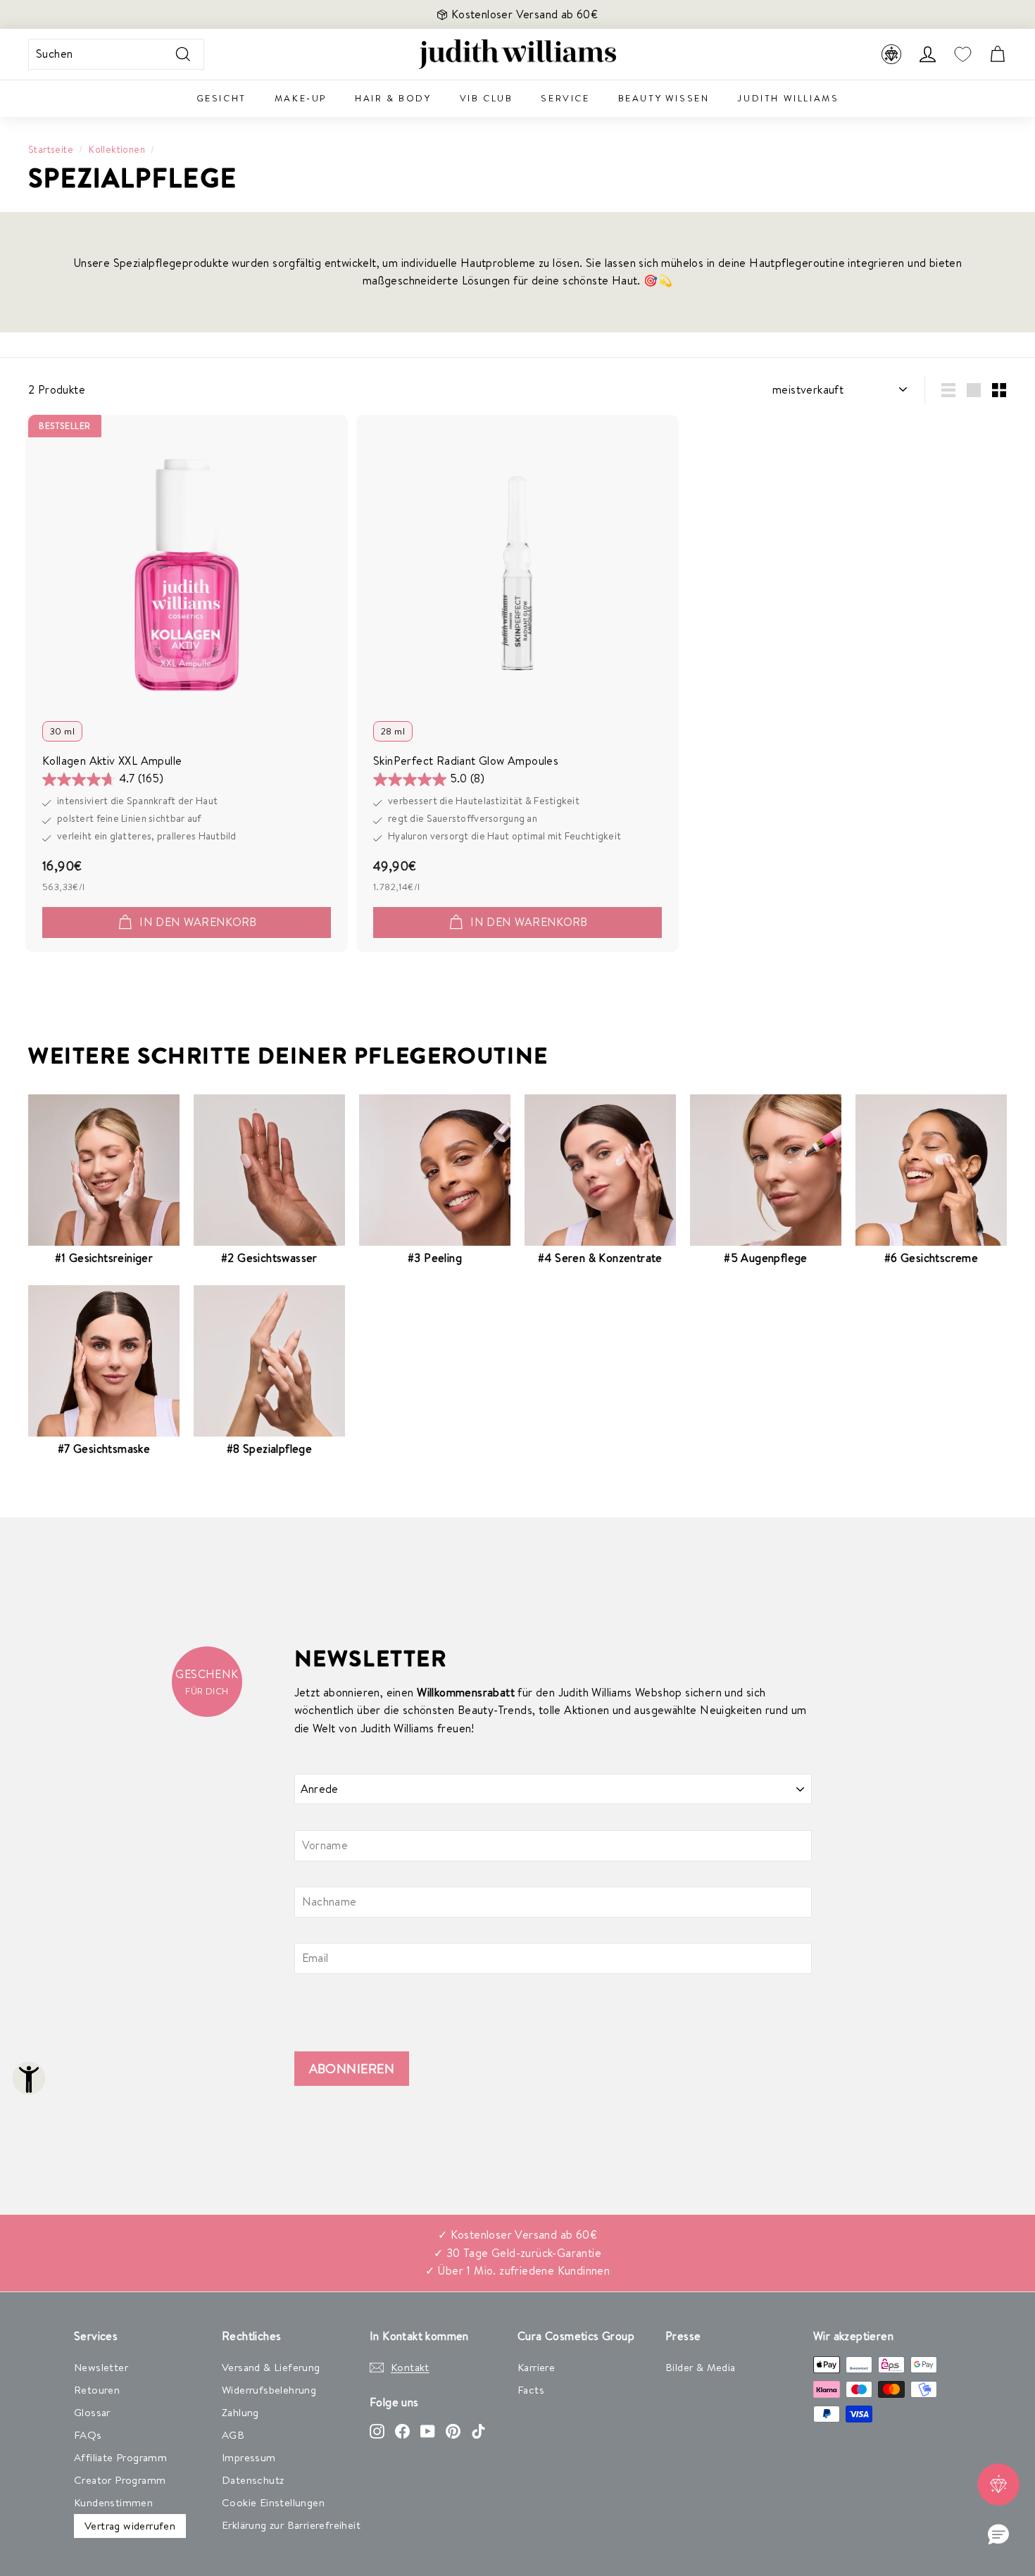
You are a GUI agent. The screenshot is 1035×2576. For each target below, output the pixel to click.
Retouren (97, 2390)
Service (565, 98)
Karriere (536, 2367)
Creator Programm (120, 2480)
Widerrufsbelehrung (269, 2390)
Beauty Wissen (664, 98)
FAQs (88, 2435)
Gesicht (221, 98)
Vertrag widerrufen (130, 2526)
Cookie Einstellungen (273, 2502)
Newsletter (101, 2367)
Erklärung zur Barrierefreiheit (291, 2525)
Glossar (92, 2412)
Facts (531, 2390)
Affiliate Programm (120, 2457)
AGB (233, 2435)
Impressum (249, 2457)
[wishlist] (962, 55)
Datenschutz (253, 2480)
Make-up (301, 98)
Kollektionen (117, 149)
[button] (998, 2535)
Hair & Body (393, 98)
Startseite (51, 149)
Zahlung (240, 2412)
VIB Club (487, 98)
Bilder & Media (701, 2367)
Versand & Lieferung (271, 2367)
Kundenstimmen (113, 2502)
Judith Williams (788, 98)
